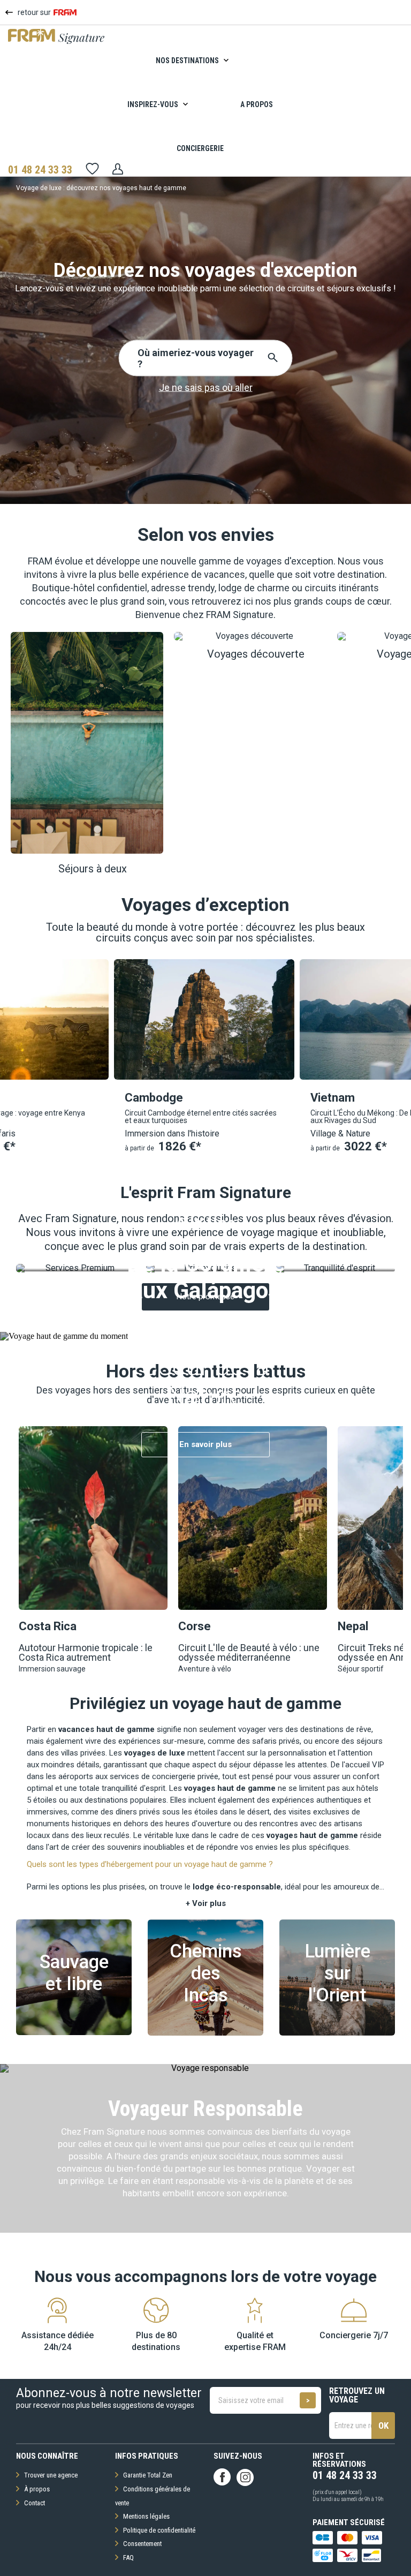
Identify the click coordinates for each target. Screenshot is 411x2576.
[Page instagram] (245, 2477)
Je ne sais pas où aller (206, 387)
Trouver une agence (51, 2475)
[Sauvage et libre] (74, 2032)
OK (383, 2426)
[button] (92, 753)
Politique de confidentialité (159, 2530)
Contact (35, 2503)
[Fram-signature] (56, 42)
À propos (37, 2489)
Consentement (142, 2544)
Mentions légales (146, 2516)
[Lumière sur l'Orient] (337, 2033)
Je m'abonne (308, 2400)
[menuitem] (200, 61)
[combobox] (139, 358)
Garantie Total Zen (148, 2475)
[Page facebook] (222, 2477)
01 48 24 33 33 (40, 170)
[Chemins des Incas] (205, 2033)
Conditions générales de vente (153, 2496)
